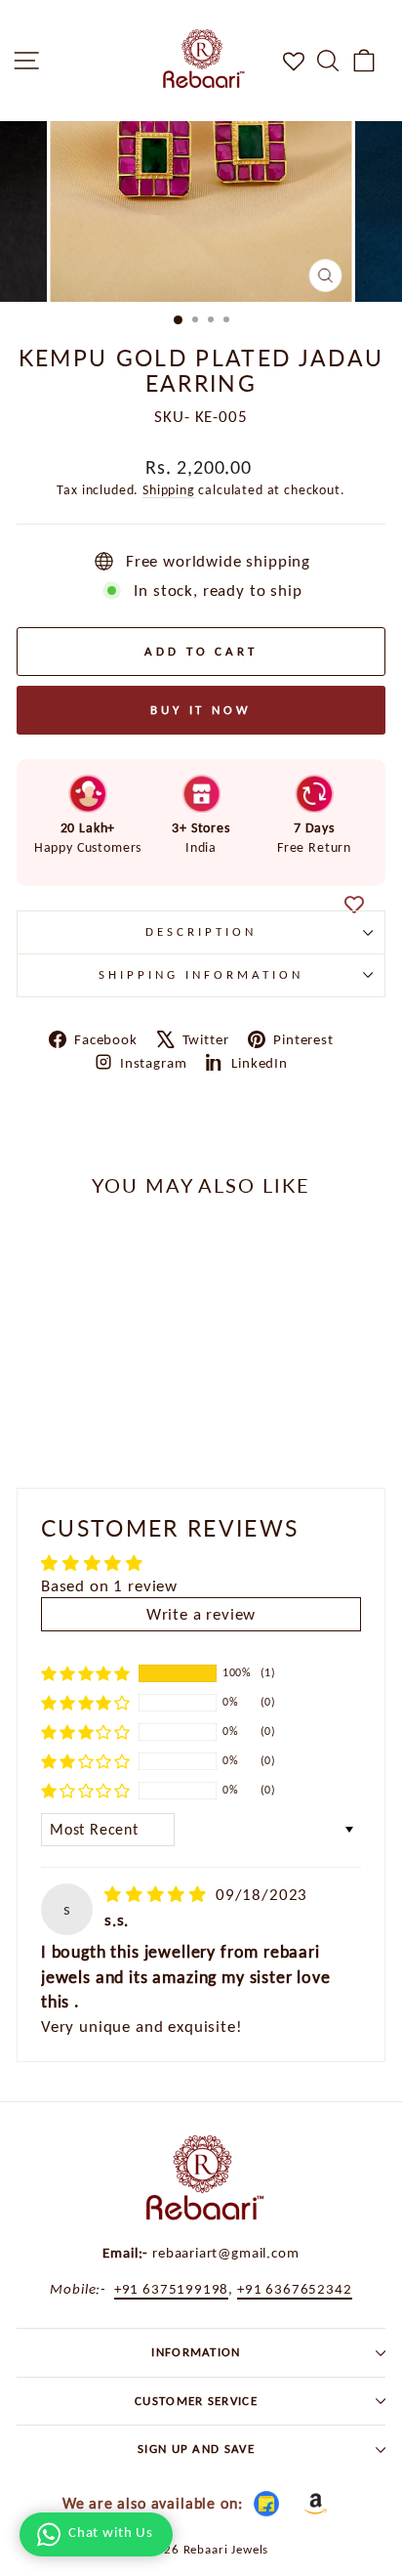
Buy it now (201, 710)
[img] (158, 1894)
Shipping (169, 490)
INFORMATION (196, 2352)
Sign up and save (196, 2449)
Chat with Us (111, 2532)
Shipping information (201, 974)
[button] (86, 1672)
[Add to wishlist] (354, 906)
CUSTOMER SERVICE (196, 2401)
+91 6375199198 (172, 2288)
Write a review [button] (201, 1614)
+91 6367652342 (295, 2288)
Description (201, 931)
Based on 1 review (109, 1585)
